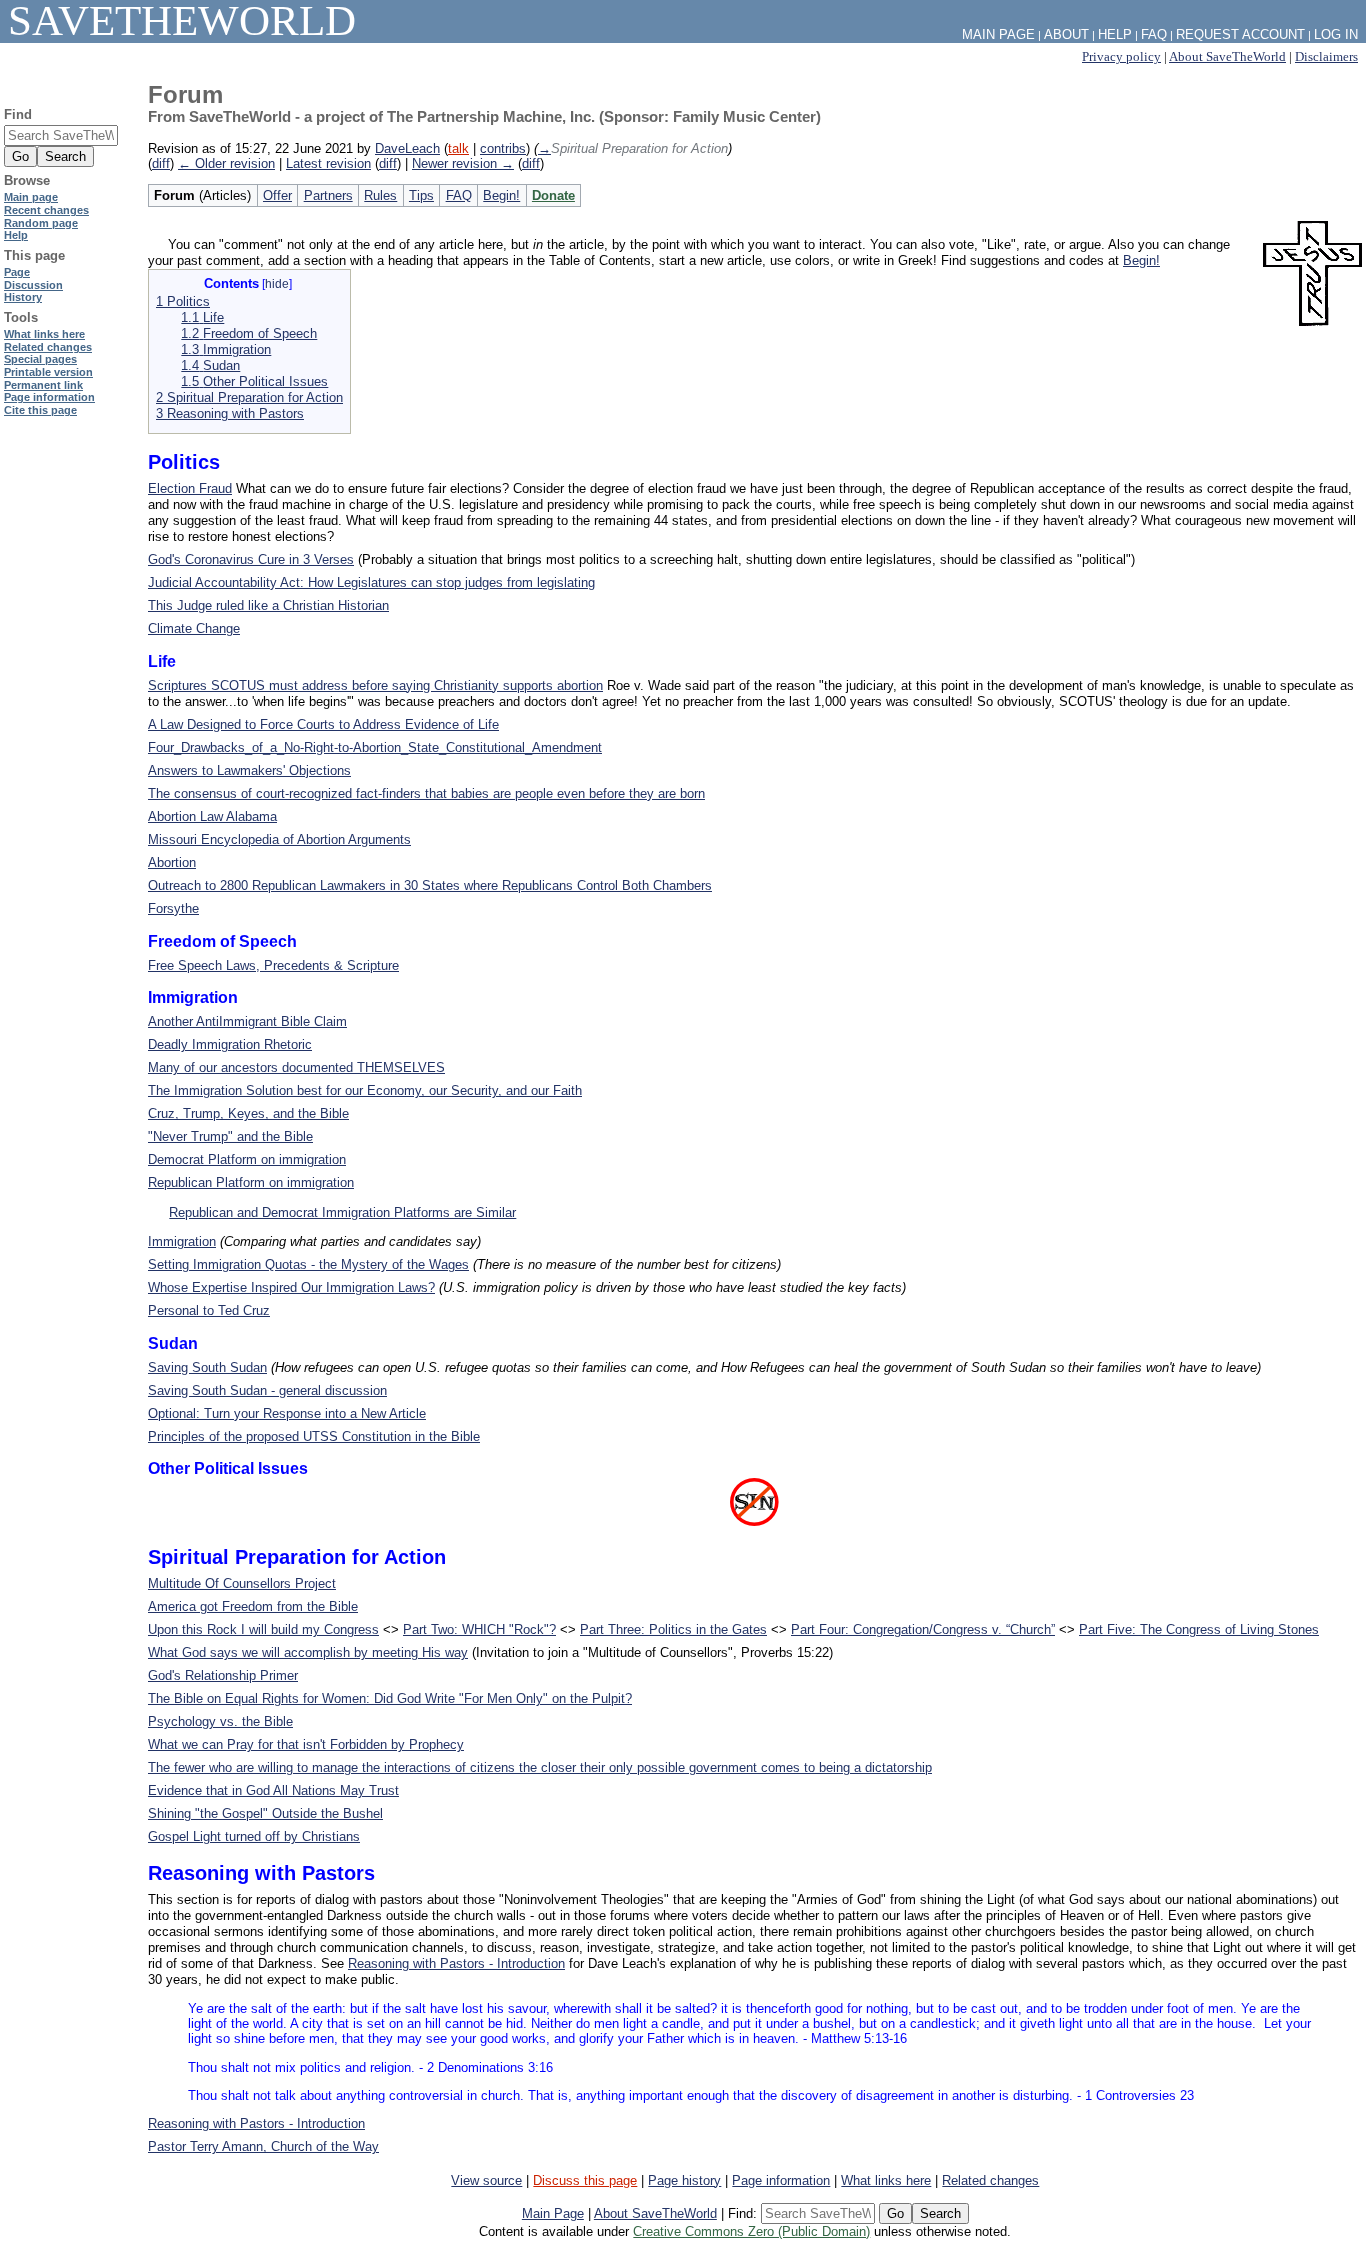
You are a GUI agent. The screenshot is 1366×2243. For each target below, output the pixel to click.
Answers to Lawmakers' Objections (249, 770)
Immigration (182, 1241)
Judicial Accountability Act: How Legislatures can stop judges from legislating (371, 582)
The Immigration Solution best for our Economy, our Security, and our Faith (365, 1090)
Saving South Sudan (207, 1367)
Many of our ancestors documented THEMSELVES (296, 1067)
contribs (503, 148)
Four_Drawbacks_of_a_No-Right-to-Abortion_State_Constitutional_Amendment (375, 747)
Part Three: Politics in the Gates (673, 1629)
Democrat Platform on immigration (247, 1159)
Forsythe (173, 908)
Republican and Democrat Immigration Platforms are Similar (342, 1212)
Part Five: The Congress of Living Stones (1199, 1629)
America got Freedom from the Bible (253, 1606)
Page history (684, 2180)
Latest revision (328, 163)
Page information (781, 2180)
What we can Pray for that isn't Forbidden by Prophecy (306, 1744)
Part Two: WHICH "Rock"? (479, 1629)
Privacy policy (1121, 56)
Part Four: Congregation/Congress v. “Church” (923, 1629)
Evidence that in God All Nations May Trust (273, 1790)
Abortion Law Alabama (212, 816)
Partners (328, 195)
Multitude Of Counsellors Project (242, 1583)
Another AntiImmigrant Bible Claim (247, 1021)
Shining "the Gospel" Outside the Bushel (265, 1813)
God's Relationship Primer (223, 1675)
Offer (277, 195)
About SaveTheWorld (1227, 56)
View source (486, 2180)
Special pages (40, 359)
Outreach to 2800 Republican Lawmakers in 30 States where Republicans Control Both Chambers (430, 885)
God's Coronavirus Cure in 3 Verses (251, 559)
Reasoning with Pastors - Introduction (456, 1963)
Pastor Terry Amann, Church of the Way (263, 2146)
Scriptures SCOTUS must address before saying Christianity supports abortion (375, 685)
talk (458, 148)
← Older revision (226, 163)
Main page (31, 197)
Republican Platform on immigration (251, 1182)
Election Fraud (190, 488)
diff (161, 163)
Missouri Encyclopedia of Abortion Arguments (279, 839)
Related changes (990, 2180)
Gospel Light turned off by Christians (254, 1836)
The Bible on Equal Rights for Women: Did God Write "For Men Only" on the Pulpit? (390, 1698)
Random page (41, 223)
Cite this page (40, 410)
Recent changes (46, 210)
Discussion (33, 285)
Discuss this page (585, 2180)
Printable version (48, 372)
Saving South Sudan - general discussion (267, 1390)
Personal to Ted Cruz (209, 1310)
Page (17, 272)
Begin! (501, 195)
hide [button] (277, 284)
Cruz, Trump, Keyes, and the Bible (248, 1113)
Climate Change (194, 628)
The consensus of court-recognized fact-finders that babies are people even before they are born (426, 793)
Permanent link (43, 385)
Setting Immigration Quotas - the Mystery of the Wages (308, 1264)
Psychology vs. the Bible (220, 1721)
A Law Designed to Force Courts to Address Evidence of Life (323, 724)
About (1066, 34)
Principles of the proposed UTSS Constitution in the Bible (314, 1436)
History (23, 297)
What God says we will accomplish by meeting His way (308, 1652)
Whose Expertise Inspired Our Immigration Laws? (291, 1287)
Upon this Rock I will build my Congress (263, 1629)
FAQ (459, 195)
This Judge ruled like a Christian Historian (268, 605)
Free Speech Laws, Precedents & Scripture (273, 965)
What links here (886, 2180)
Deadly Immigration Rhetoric (230, 1044)
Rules (380, 195)
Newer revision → (463, 163)
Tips (421, 195)
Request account (1240, 34)
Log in (1336, 34)
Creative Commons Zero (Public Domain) (751, 2231)
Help (1115, 34)
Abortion (172, 862)
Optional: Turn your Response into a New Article (287, 1413)
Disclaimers (1326, 56)
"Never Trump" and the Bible (230, 1136)
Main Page (553, 2213)
